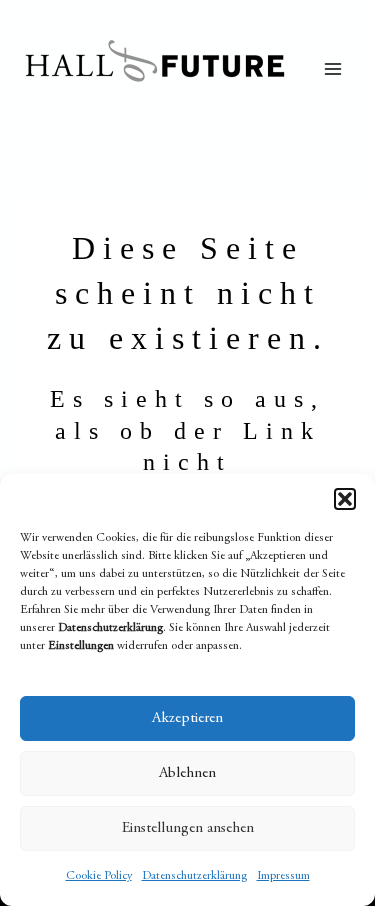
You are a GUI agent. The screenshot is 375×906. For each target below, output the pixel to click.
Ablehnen (187, 773)
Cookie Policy (99, 876)
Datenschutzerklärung (194, 876)
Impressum (283, 876)
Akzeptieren (187, 718)
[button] (345, 499)
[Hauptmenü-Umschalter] (333, 69)
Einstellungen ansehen (188, 828)
